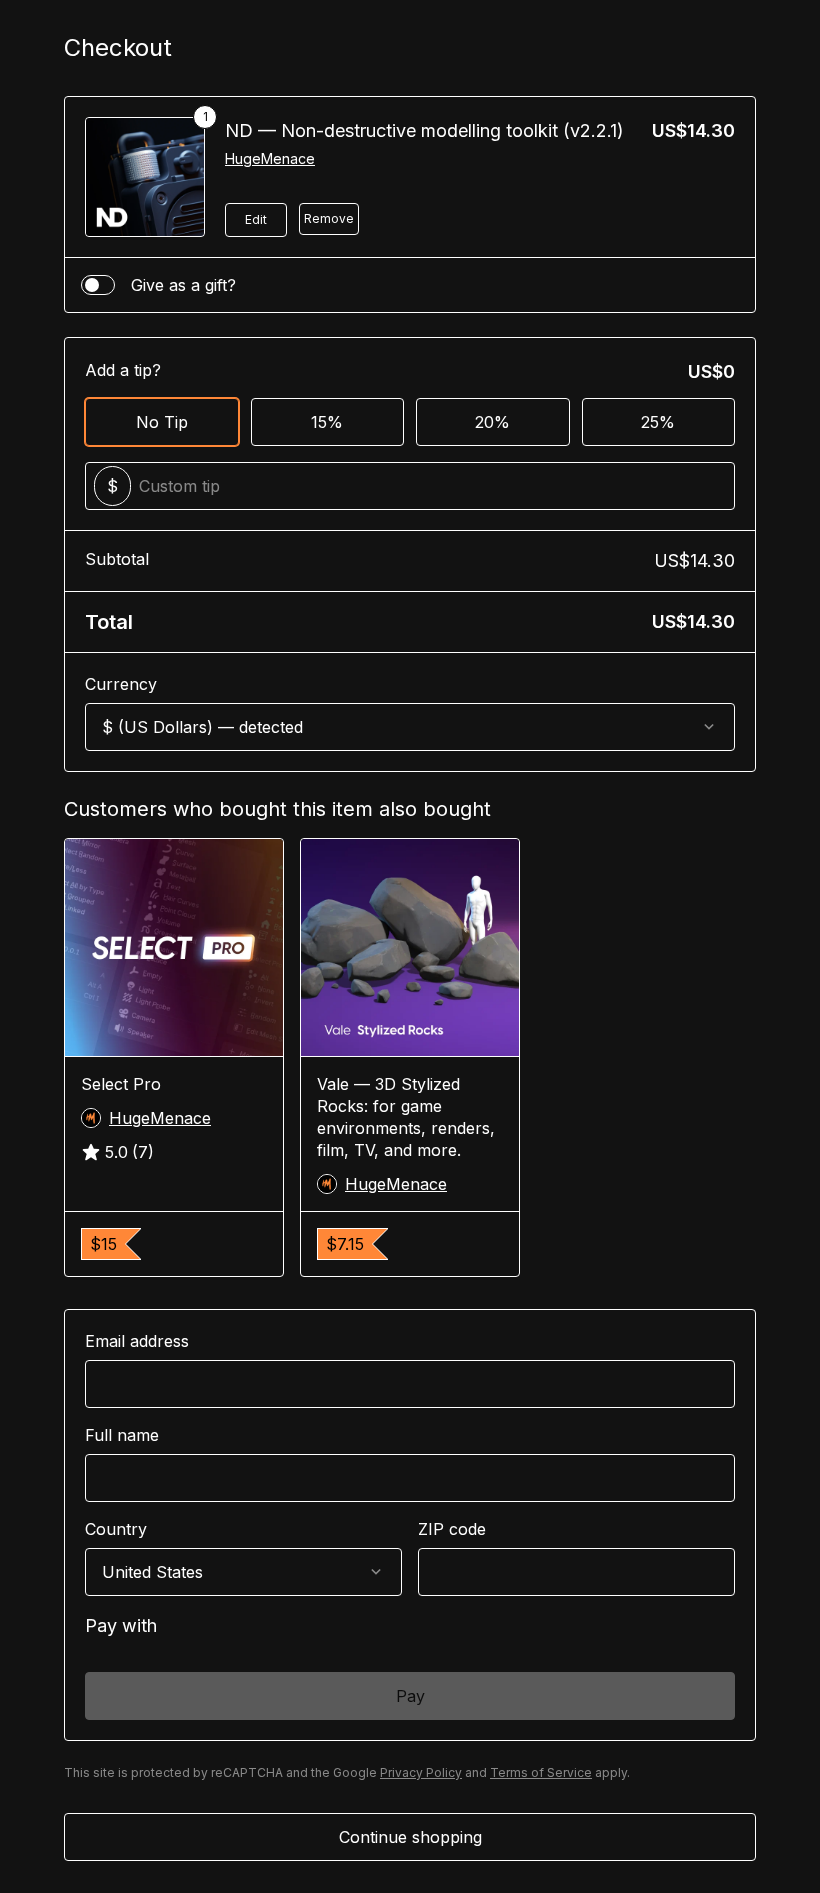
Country (116, 1529)
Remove (329, 218)
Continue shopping (410, 1837)
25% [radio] (658, 422)
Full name (122, 1435)
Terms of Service (541, 1772)
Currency (121, 684)
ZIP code (452, 1529)
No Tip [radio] (162, 422)
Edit (256, 219)
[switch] (98, 285)
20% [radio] (492, 422)
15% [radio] (327, 422)
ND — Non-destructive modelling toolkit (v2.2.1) (424, 130)
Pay (410, 1696)
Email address (137, 1341)
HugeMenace (270, 158)
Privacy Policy (421, 1772)
